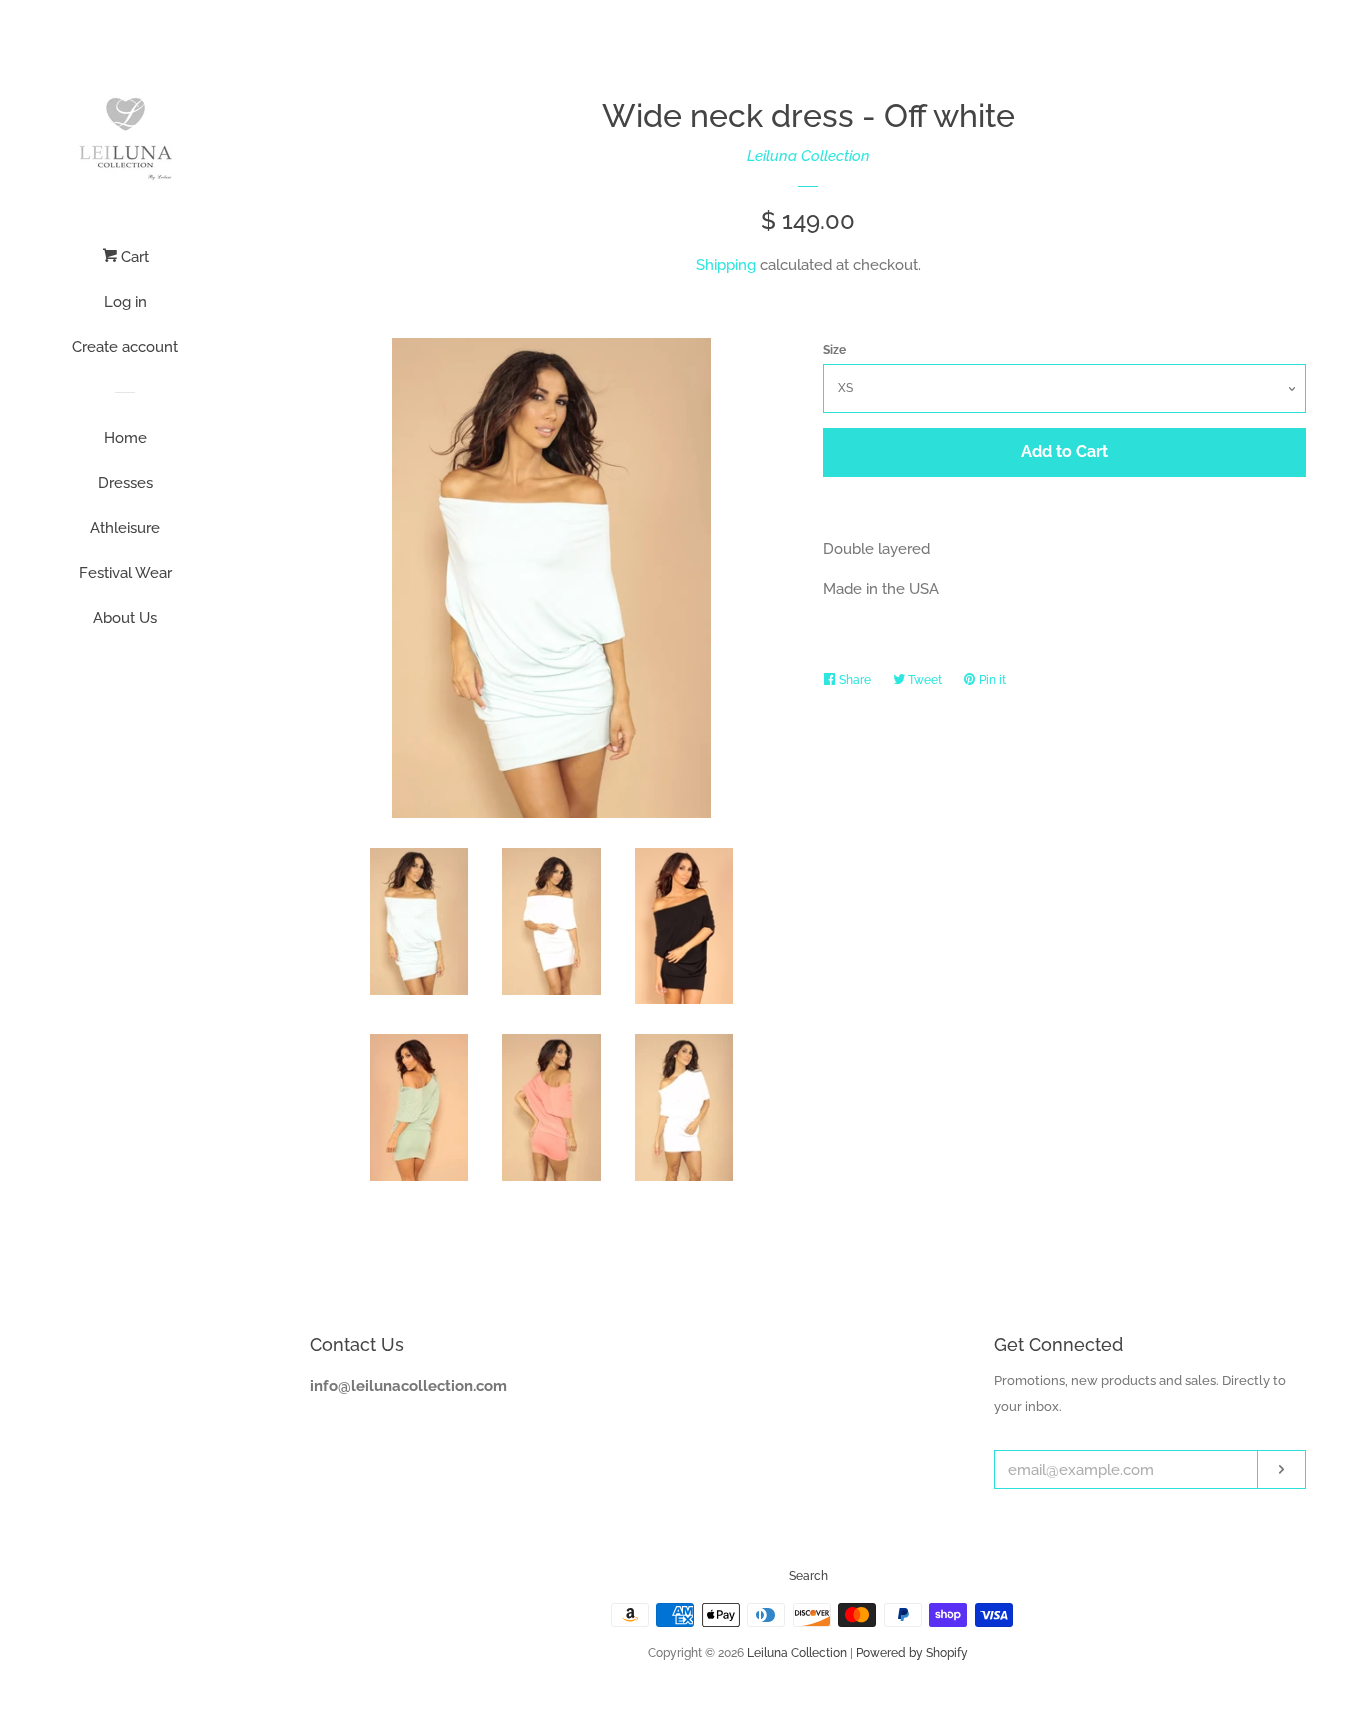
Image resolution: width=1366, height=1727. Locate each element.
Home (125, 438)
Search (808, 1576)
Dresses (125, 483)
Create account (125, 347)
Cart (133, 257)
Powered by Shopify (912, 1653)
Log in (125, 302)
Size (834, 350)
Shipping (726, 265)
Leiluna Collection (808, 156)
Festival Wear (125, 573)
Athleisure (125, 528)
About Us (125, 618)
